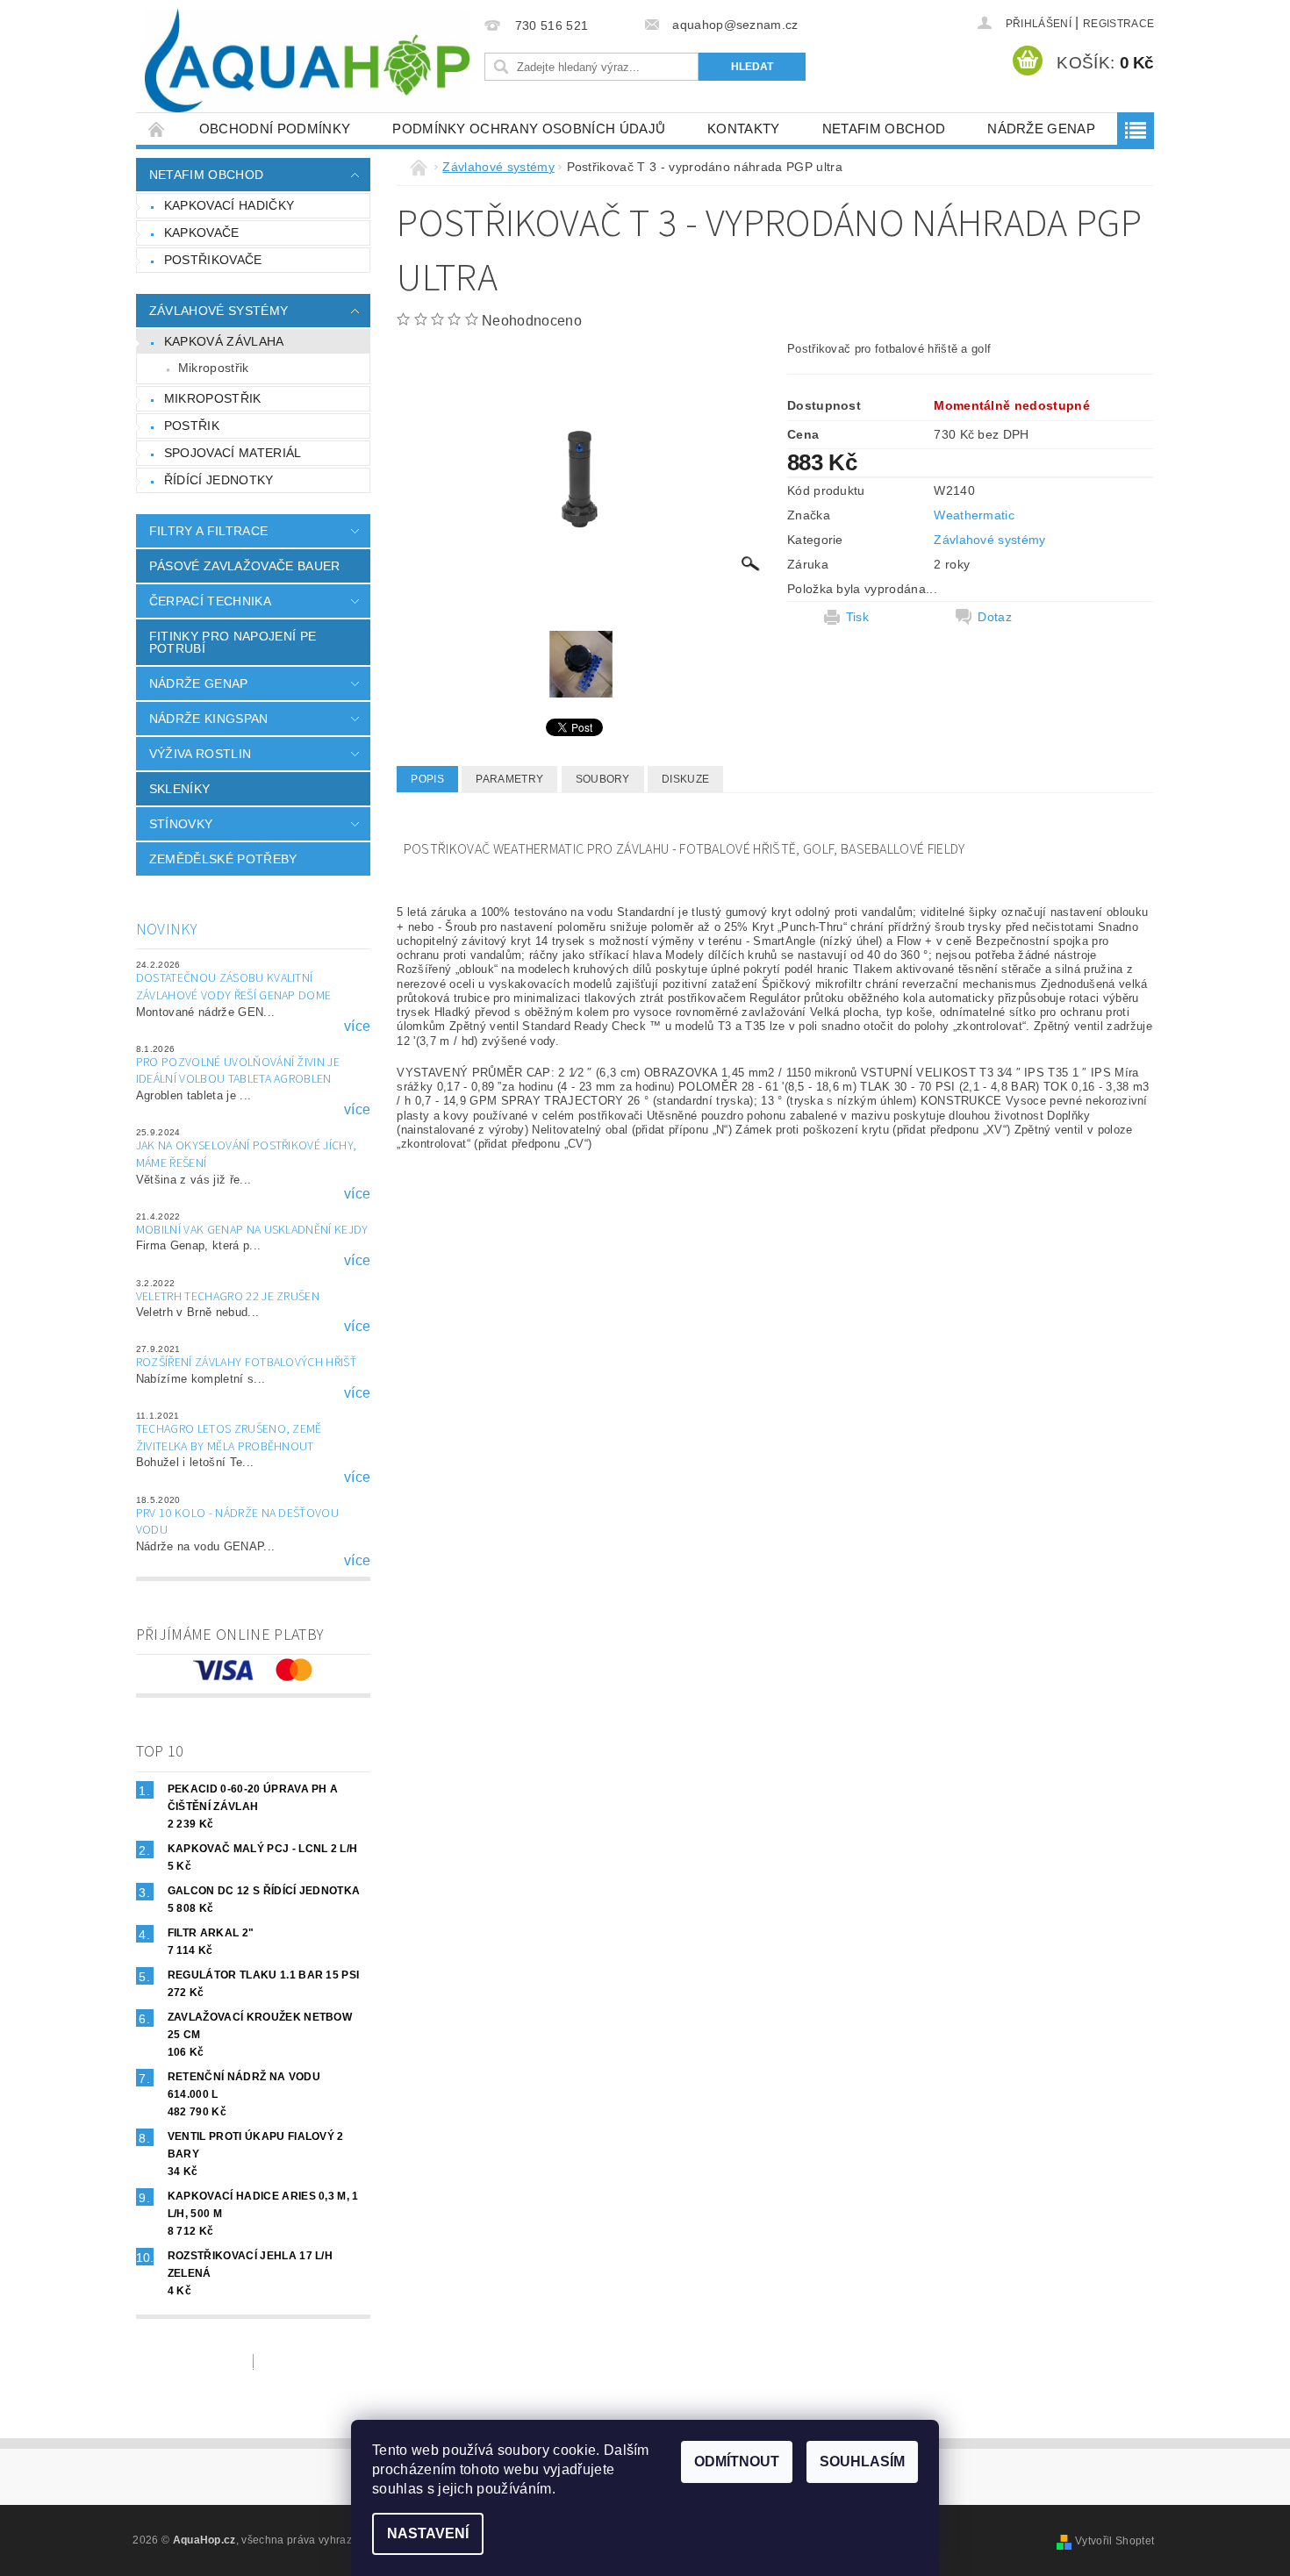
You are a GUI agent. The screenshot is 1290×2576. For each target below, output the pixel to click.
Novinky (167, 930)
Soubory (603, 779)
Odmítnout (737, 2462)
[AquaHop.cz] (307, 61)
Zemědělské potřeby (223, 859)
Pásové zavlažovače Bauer (245, 566)
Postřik (192, 426)
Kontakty (744, 129)
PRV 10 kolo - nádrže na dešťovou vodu (237, 1522)
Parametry (509, 779)
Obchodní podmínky (275, 129)
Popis (427, 779)
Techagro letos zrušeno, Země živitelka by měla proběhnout (229, 1438)
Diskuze (685, 779)
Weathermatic (974, 515)
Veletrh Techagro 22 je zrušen (228, 1297)
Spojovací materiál (233, 453)
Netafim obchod (884, 129)
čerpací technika (210, 601)
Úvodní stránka (157, 129)
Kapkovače (202, 233)
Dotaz (995, 617)
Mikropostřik (214, 368)
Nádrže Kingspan (209, 719)
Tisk (857, 617)
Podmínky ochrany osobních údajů (529, 129)
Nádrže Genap (1041, 129)
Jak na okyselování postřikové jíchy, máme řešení (247, 1155)
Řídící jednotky (219, 480)
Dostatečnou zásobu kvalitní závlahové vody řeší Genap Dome (234, 987)
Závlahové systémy (219, 311)
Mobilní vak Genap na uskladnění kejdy (252, 1230)
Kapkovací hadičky (229, 205)
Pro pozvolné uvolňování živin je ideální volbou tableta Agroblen (238, 1071)
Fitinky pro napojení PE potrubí (233, 642)
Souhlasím (862, 2462)
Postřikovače (213, 260)
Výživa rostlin (200, 754)
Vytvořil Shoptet (1114, 2541)
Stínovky (181, 824)
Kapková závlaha (224, 341)
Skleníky (180, 789)
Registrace (1118, 24)
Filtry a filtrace (208, 531)
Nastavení (428, 2533)
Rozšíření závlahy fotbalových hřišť (246, 1363)
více (357, 1027)
